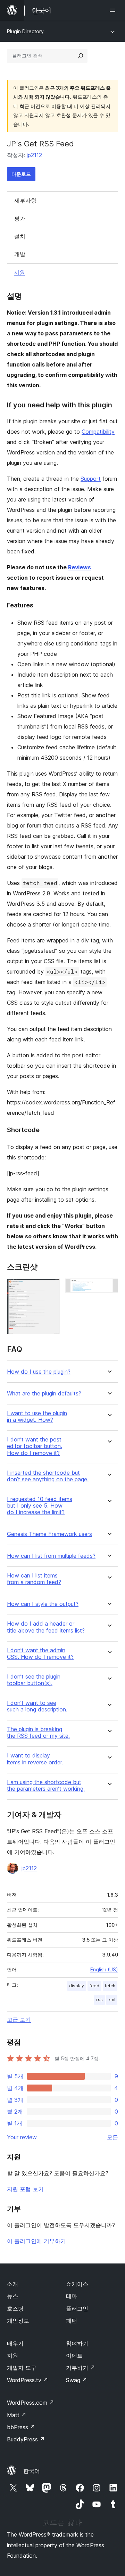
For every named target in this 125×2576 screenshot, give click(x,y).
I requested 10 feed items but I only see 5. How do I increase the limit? (40, 1506)
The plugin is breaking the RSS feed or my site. (38, 1733)
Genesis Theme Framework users (49, 1534)
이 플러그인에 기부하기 (36, 2241)
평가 (20, 218)
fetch (110, 1986)
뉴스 (12, 2296)
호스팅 (15, 2308)
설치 (20, 236)
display (77, 1986)
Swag (77, 2380)
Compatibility (98, 432)
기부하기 (81, 2368)
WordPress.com (31, 2403)
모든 (112, 2137)
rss (99, 2000)
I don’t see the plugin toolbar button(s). (34, 1680)
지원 (19, 272)
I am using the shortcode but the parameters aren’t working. (46, 1786)
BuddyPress (26, 2439)
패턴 (72, 2321)
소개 (12, 2284)
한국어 (32, 2471)
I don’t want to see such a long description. (37, 1706)
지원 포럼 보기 (25, 2189)
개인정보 (18, 2321)
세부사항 (25, 200)
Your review (22, 2137)
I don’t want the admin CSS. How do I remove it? (40, 1654)
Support (91, 479)
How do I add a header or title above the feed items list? (46, 1627)
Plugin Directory (25, 31)
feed (94, 1986)
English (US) (104, 1969)
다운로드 (21, 174)
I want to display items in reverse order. (35, 1759)
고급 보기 (19, 2019)
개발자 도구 (22, 2368)
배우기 (15, 2343)
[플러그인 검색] (81, 56)
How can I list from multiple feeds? (51, 1556)
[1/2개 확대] (50, 1288)
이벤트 (74, 2356)
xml (112, 2000)
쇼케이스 (77, 2284)
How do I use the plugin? (39, 1372)
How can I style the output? (43, 1604)
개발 (20, 254)
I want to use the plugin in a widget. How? (37, 1417)
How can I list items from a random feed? (34, 1579)
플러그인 (77, 2308)
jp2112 (34, 155)
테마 (72, 2296)
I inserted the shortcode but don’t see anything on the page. (48, 1476)
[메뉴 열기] (114, 10)
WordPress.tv (28, 2380)
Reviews (80, 567)
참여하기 (77, 2343)
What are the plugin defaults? (44, 1394)
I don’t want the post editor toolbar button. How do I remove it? (35, 1446)
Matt (17, 2415)
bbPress (21, 2427)
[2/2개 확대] (109, 1288)
